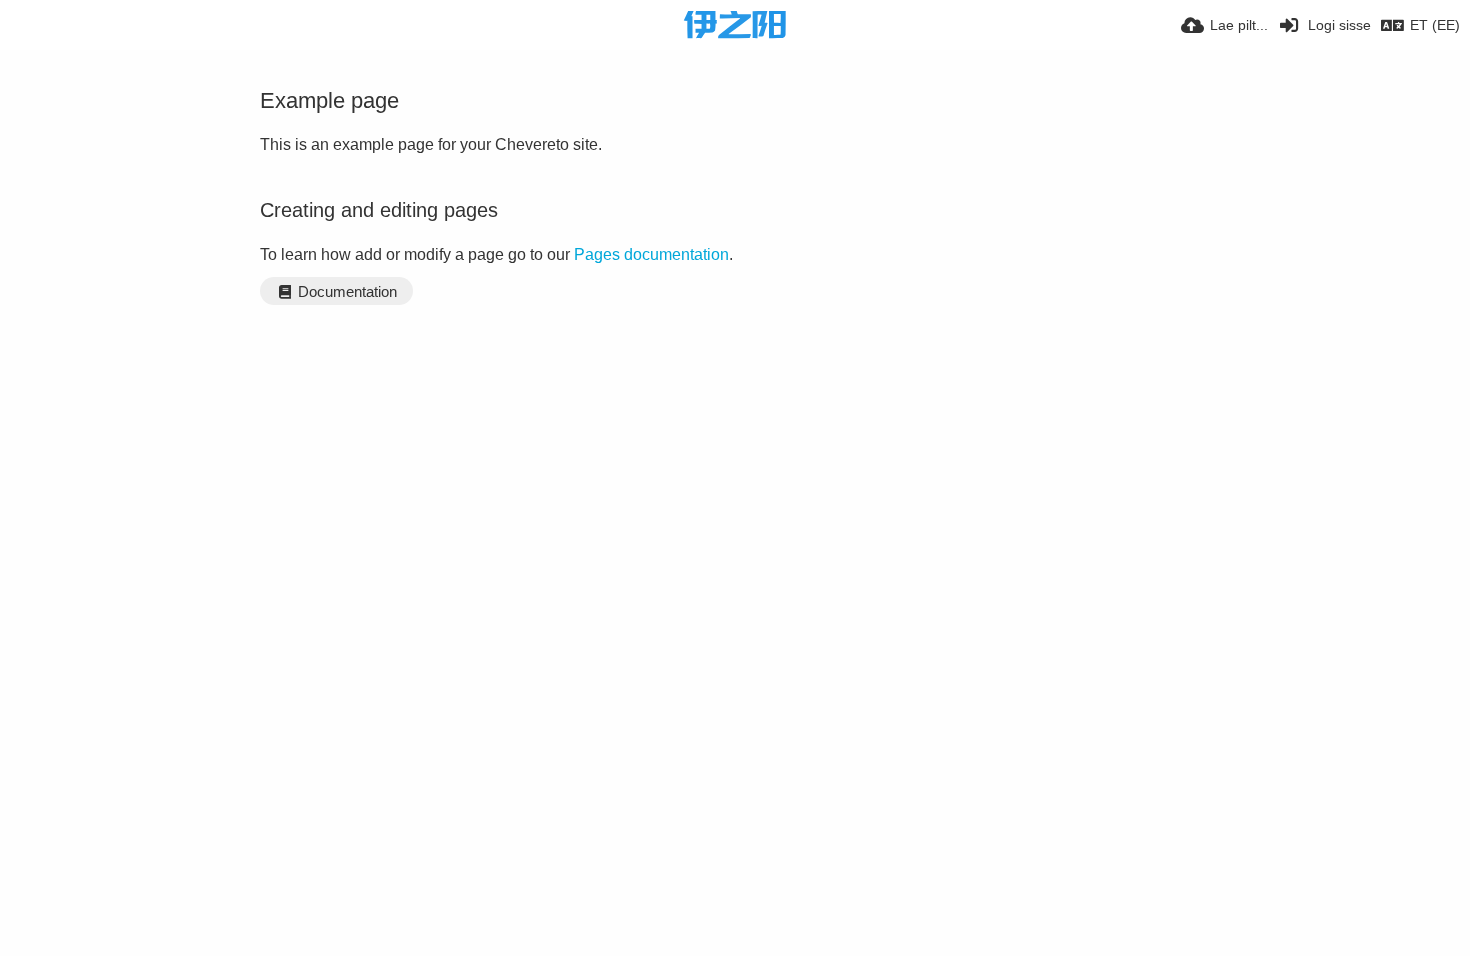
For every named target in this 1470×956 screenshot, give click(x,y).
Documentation (345, 292)
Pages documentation (651, 254)
